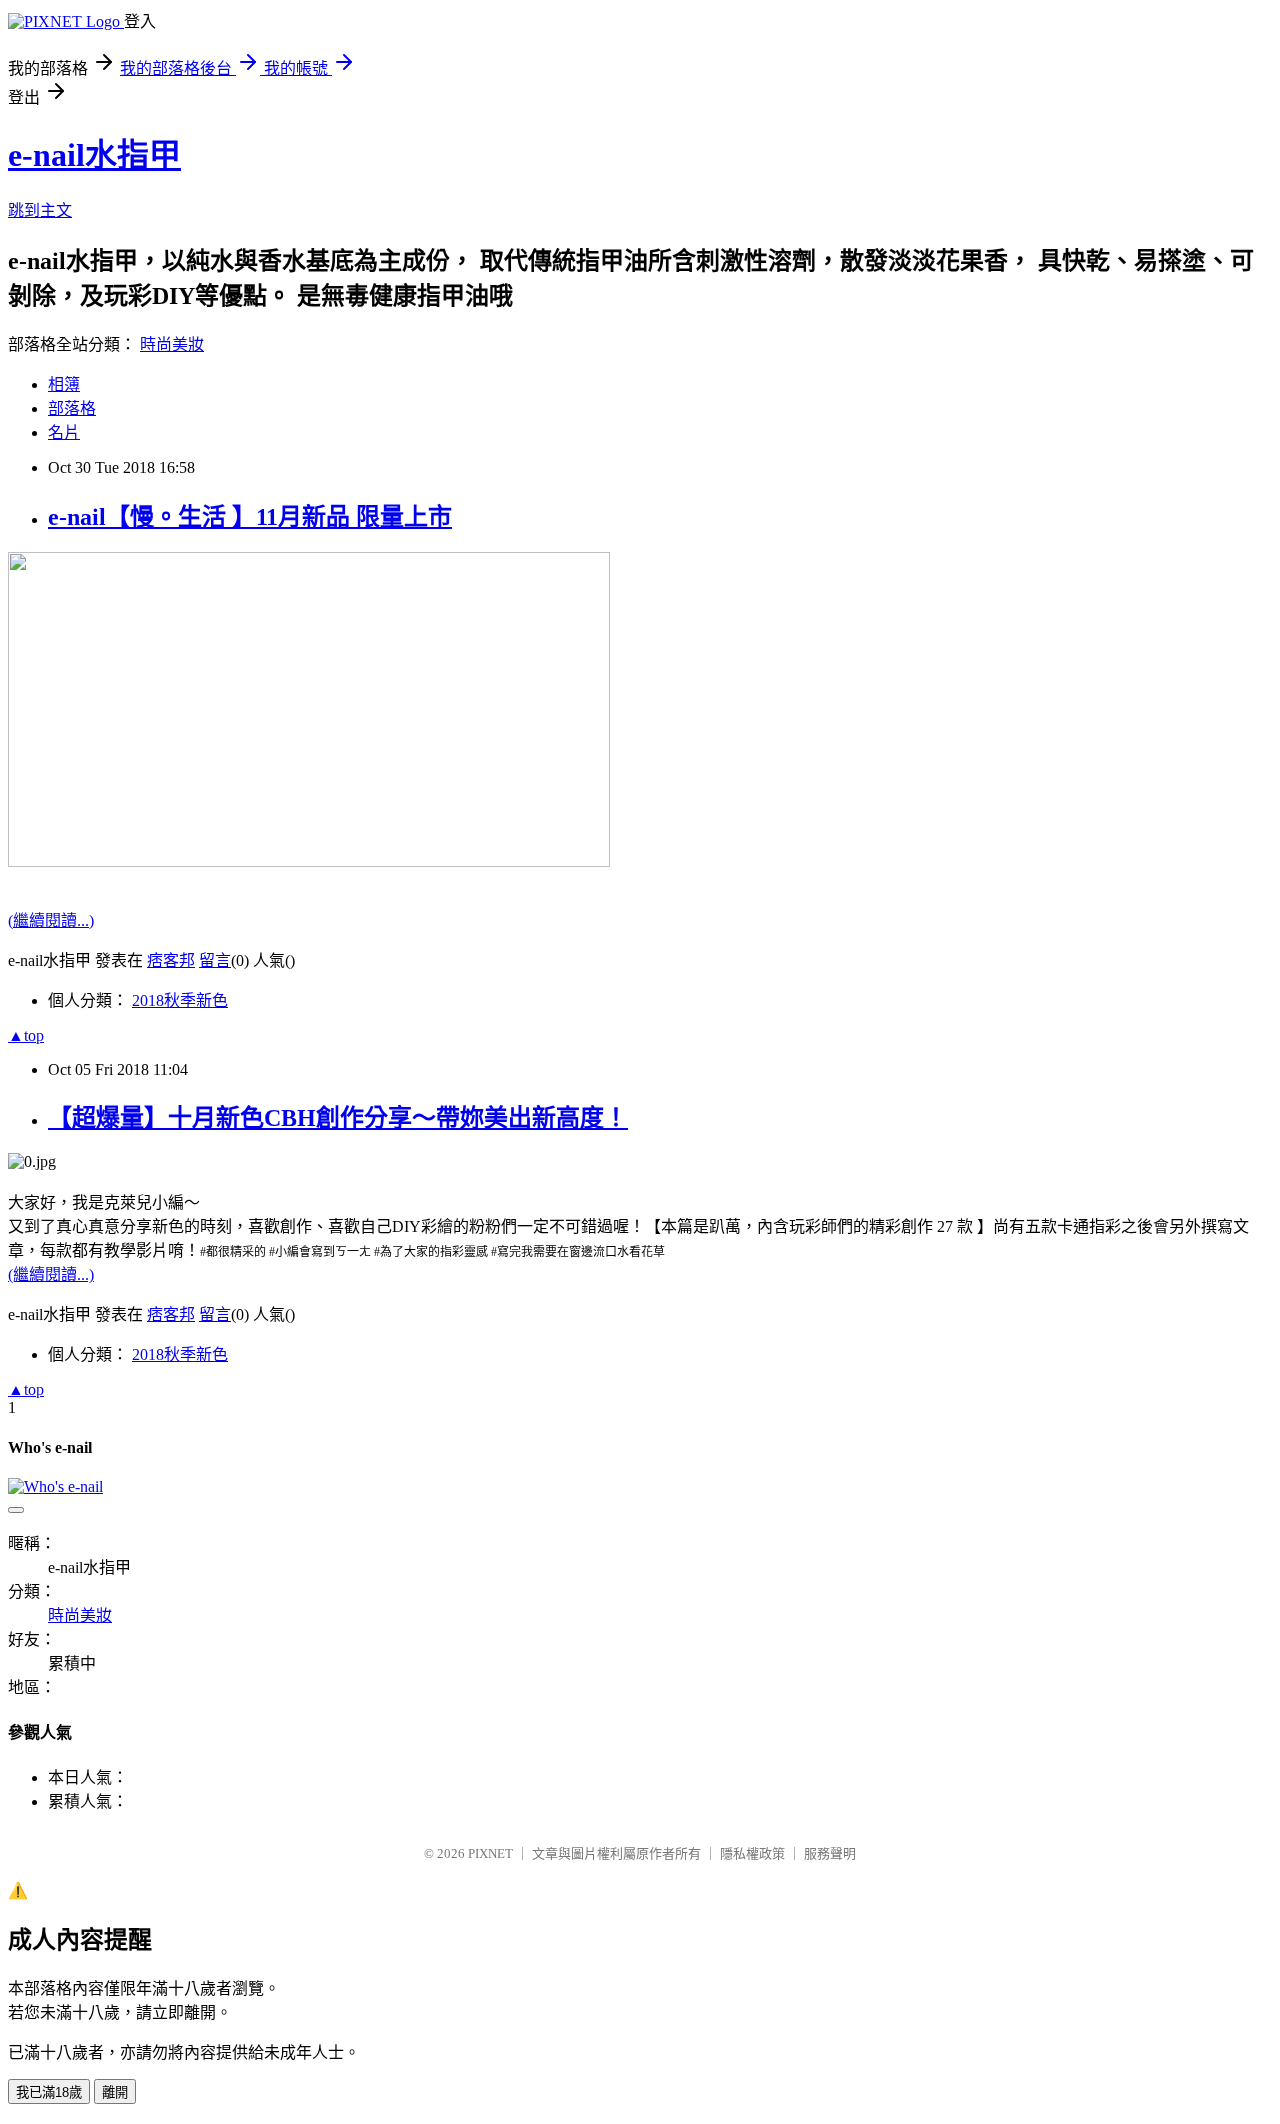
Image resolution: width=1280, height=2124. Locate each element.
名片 (64, 432)
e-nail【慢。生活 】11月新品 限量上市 (250, 517)
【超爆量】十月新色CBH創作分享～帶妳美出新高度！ (338, 1118)
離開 (115, 2092)
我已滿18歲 (49, 2092)
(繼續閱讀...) (51, 920)
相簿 (64, 384)
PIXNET (490, 1853)
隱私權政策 (752, 1853)
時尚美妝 (172, 344)
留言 (215, 960)
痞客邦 (171, 960)
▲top (26, 1035)
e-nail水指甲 (94, 155)
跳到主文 (40, 210)
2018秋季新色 (180, 1000)
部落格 (72, 408)
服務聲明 (830, 1853)
